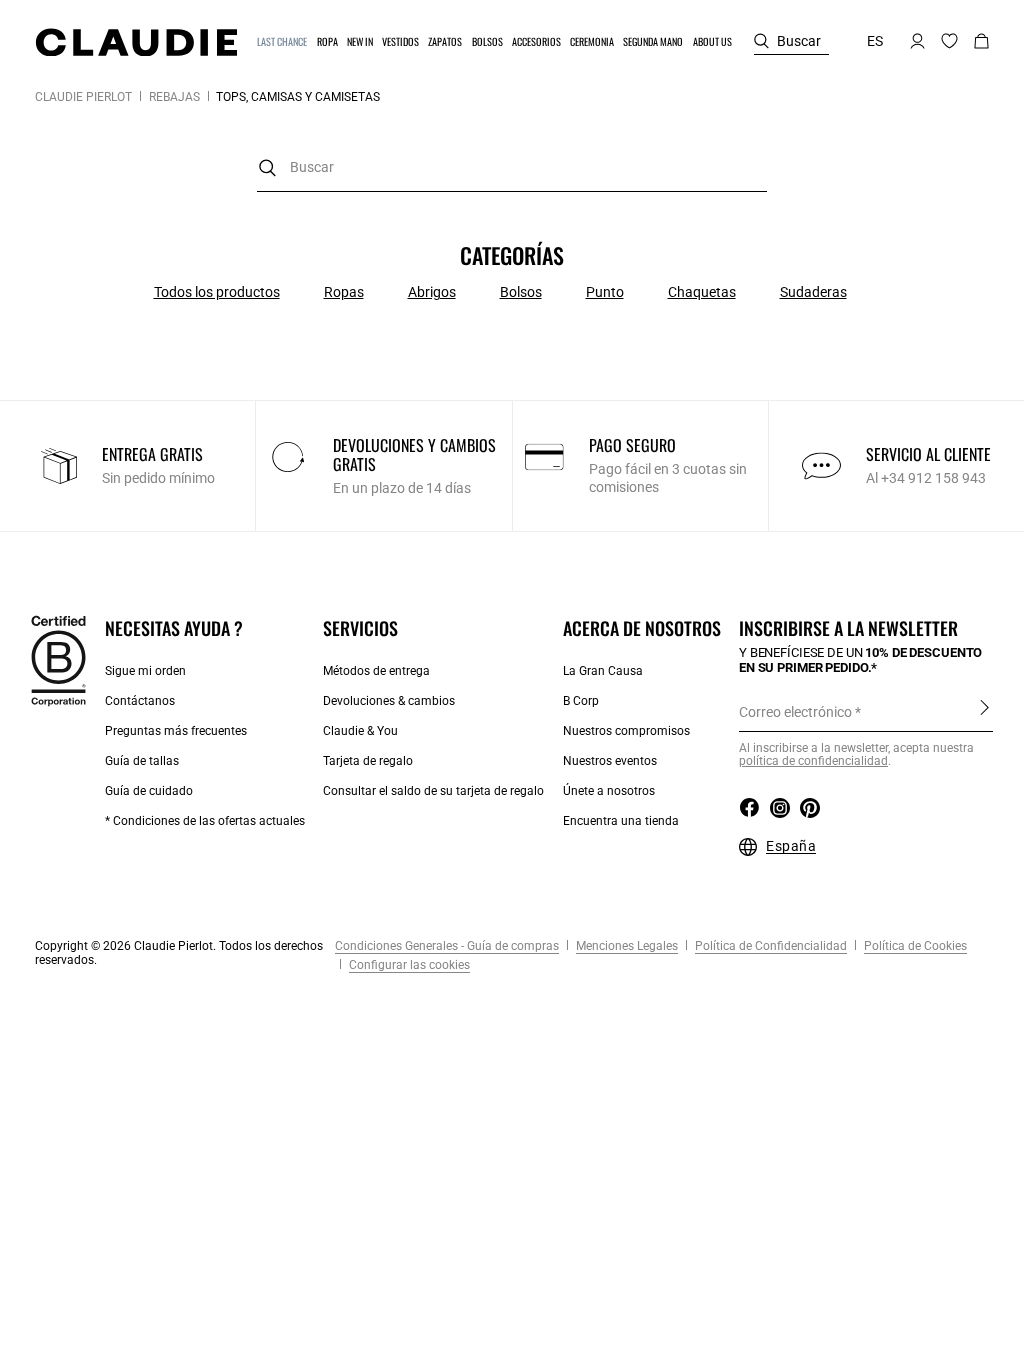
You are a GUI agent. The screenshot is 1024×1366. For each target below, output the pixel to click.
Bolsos (521, 292)
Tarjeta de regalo (368, 761)
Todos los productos (217, 292)
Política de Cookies (914, 946)
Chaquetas (702, 292)
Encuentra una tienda (621, 821)
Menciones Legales (625, 946)
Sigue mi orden (145, 671)
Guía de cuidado (149, 791)
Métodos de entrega (376, 671)
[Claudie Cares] (58, 660)
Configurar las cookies (408, 965)
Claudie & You (360, 731)
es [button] (875, 41)
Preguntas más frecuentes (176, 731)
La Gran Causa (603, 671)
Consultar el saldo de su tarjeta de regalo (433, 791)
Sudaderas (813, 292)
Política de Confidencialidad (769, 946)
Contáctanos (140, 701)
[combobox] (512, 167)
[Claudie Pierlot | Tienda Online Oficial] (136, 42)
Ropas (344, 292)
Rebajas (174, 97)
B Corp (581, 701)
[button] (283, 41)
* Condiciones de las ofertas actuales (205, 821)
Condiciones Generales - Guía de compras (447, 946)
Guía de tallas (142, 761)
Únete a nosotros (609, 791)
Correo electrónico (795, 712)
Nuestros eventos (610, 761)
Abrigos (432, 292)
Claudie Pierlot (83, 97)
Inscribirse (984, 711)
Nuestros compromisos (626, 731)
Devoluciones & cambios (389, 701)
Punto (605, 292)
